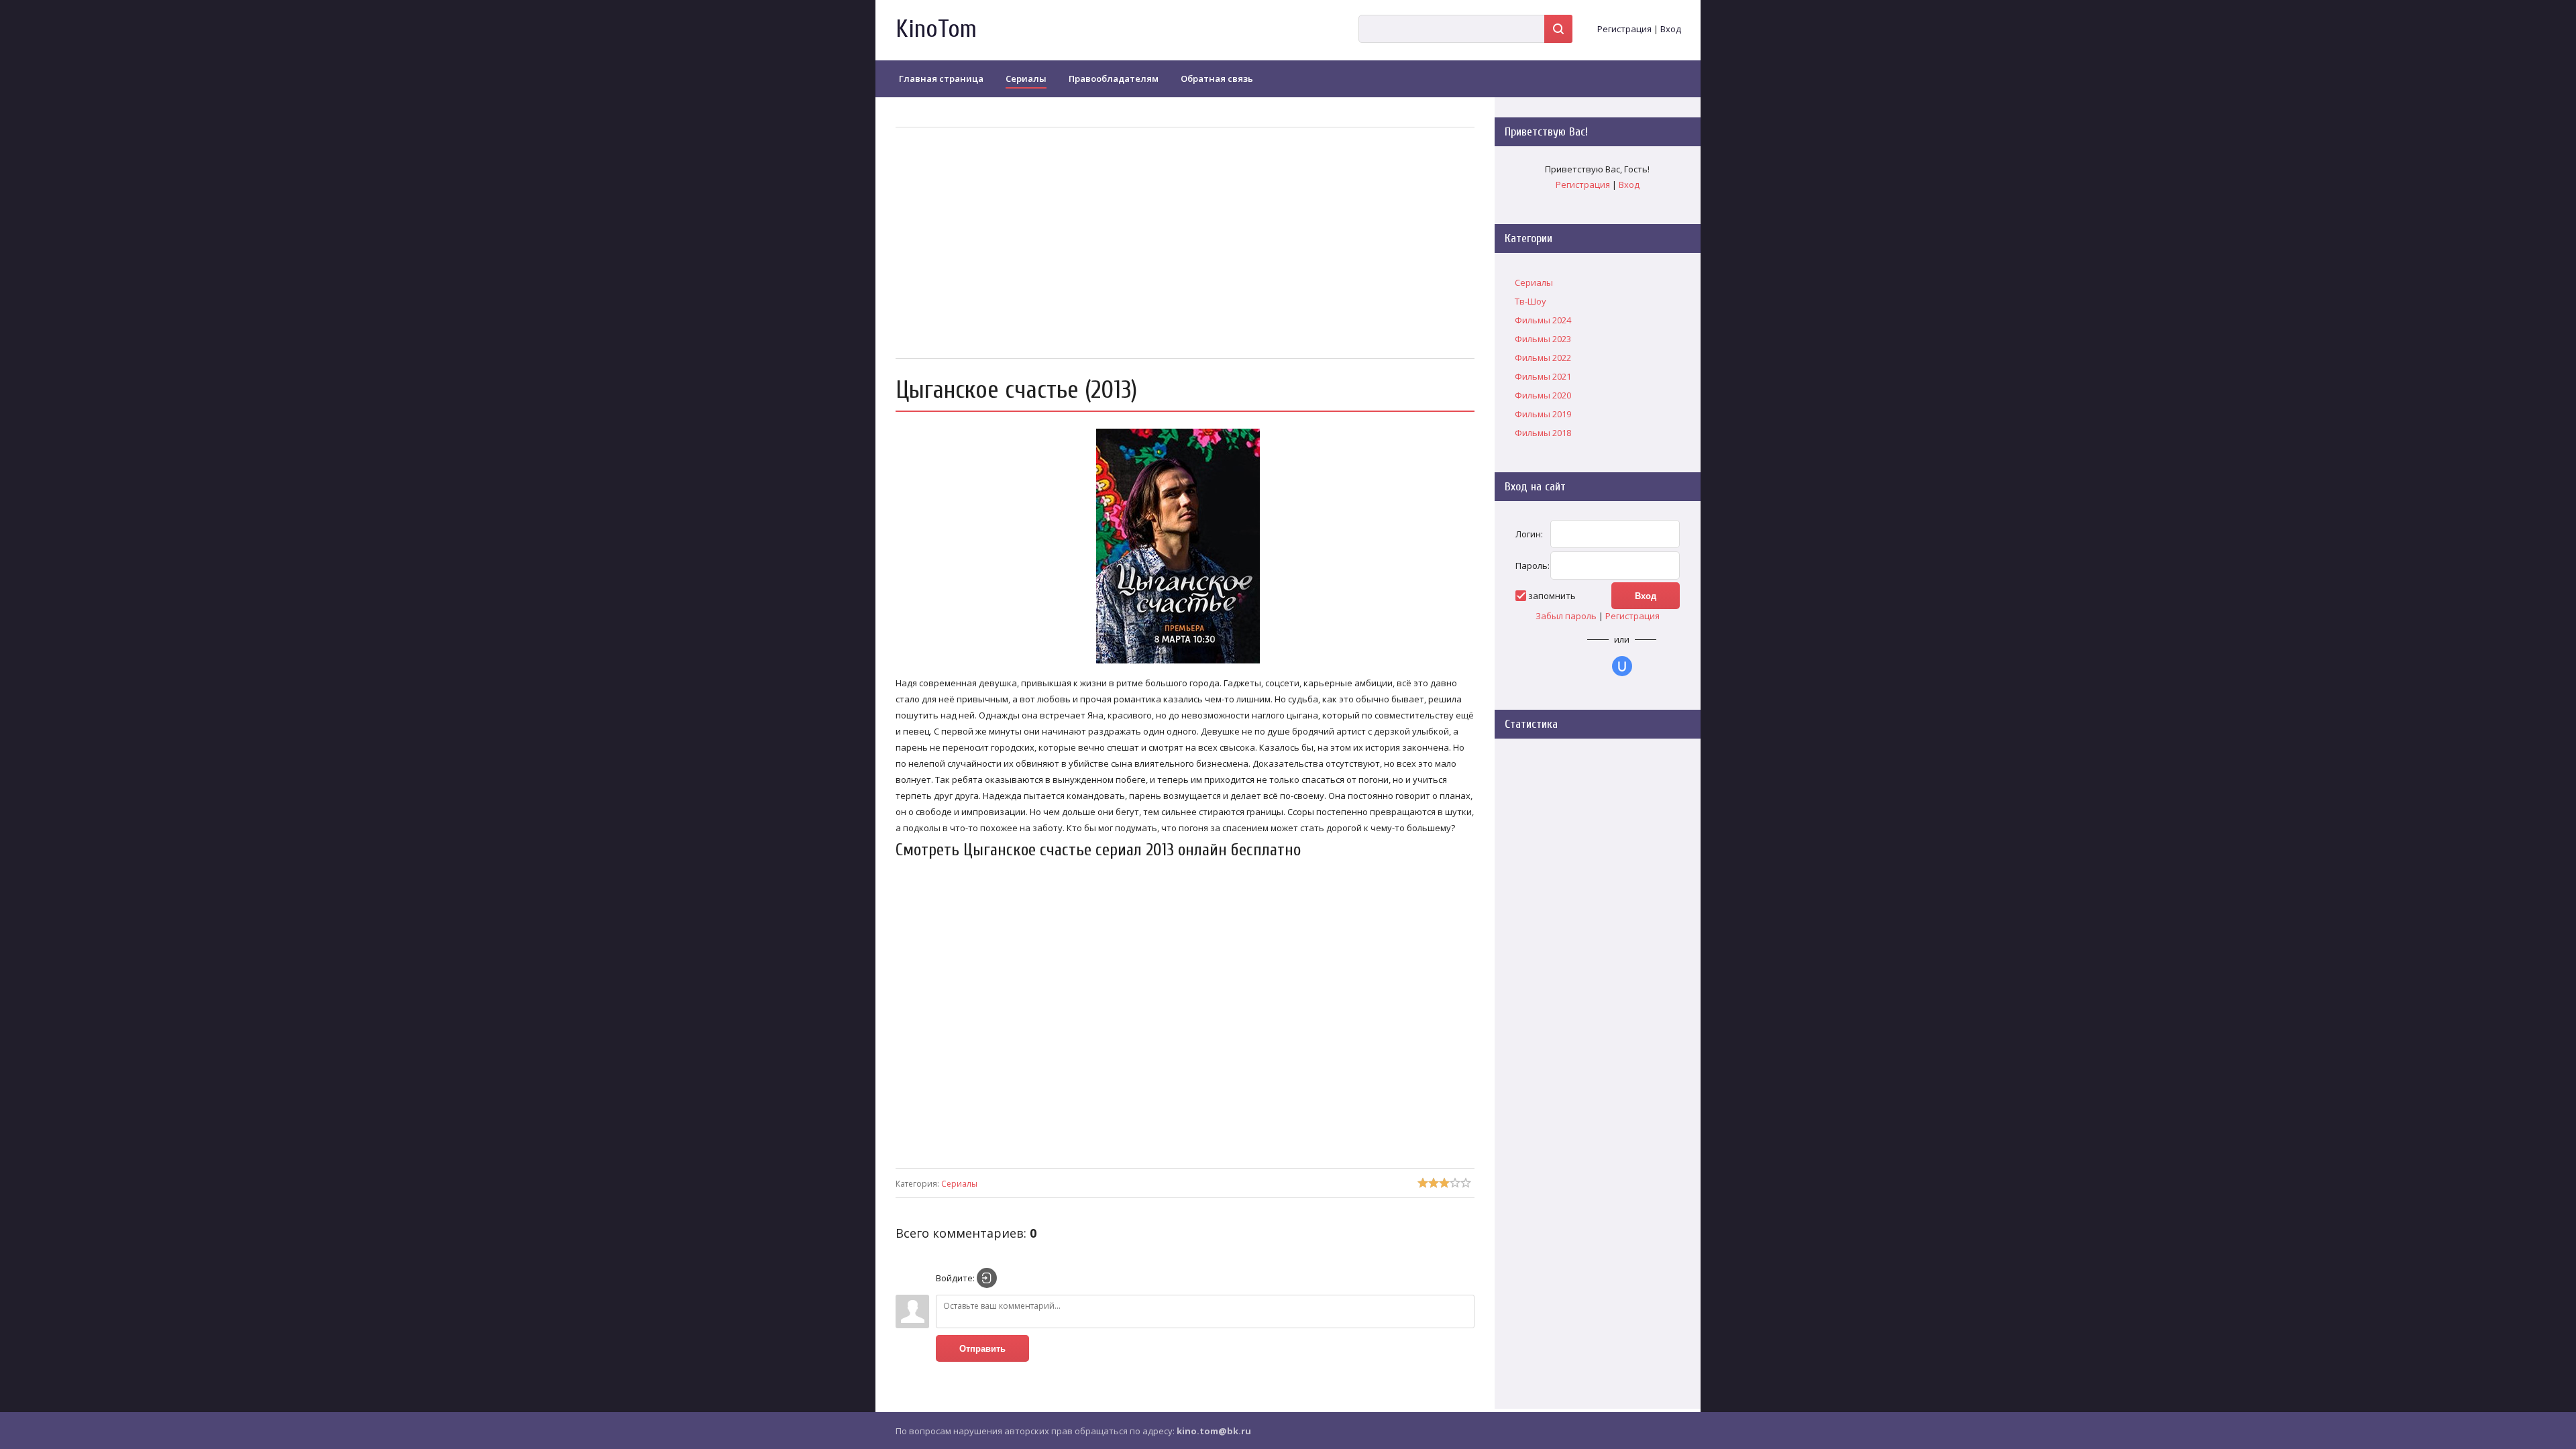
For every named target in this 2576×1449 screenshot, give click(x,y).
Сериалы (959, 1184)
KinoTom (936, 29)
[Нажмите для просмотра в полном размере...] (1185, 663)
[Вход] (987, 1278)
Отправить (982, 1349)
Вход (1671, 29)
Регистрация (1624, 29)
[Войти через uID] (1622, 666)
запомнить (1552, 596)
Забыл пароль (1566, 616)
